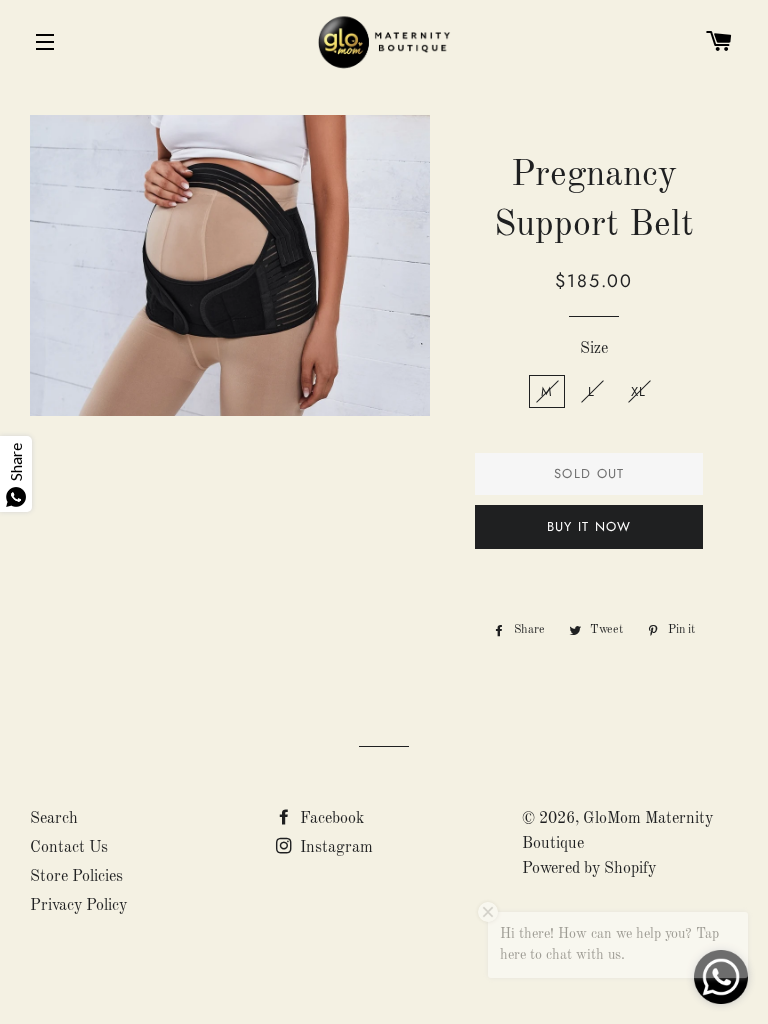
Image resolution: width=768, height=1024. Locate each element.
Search (54, 819)
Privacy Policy (78, 906)
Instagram (334, 848)
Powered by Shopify (589, 869)
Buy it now (589, 526)
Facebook (330, 819)
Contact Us (69, 848)
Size (594, 349)
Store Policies (76, 877)
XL (639, 391)
